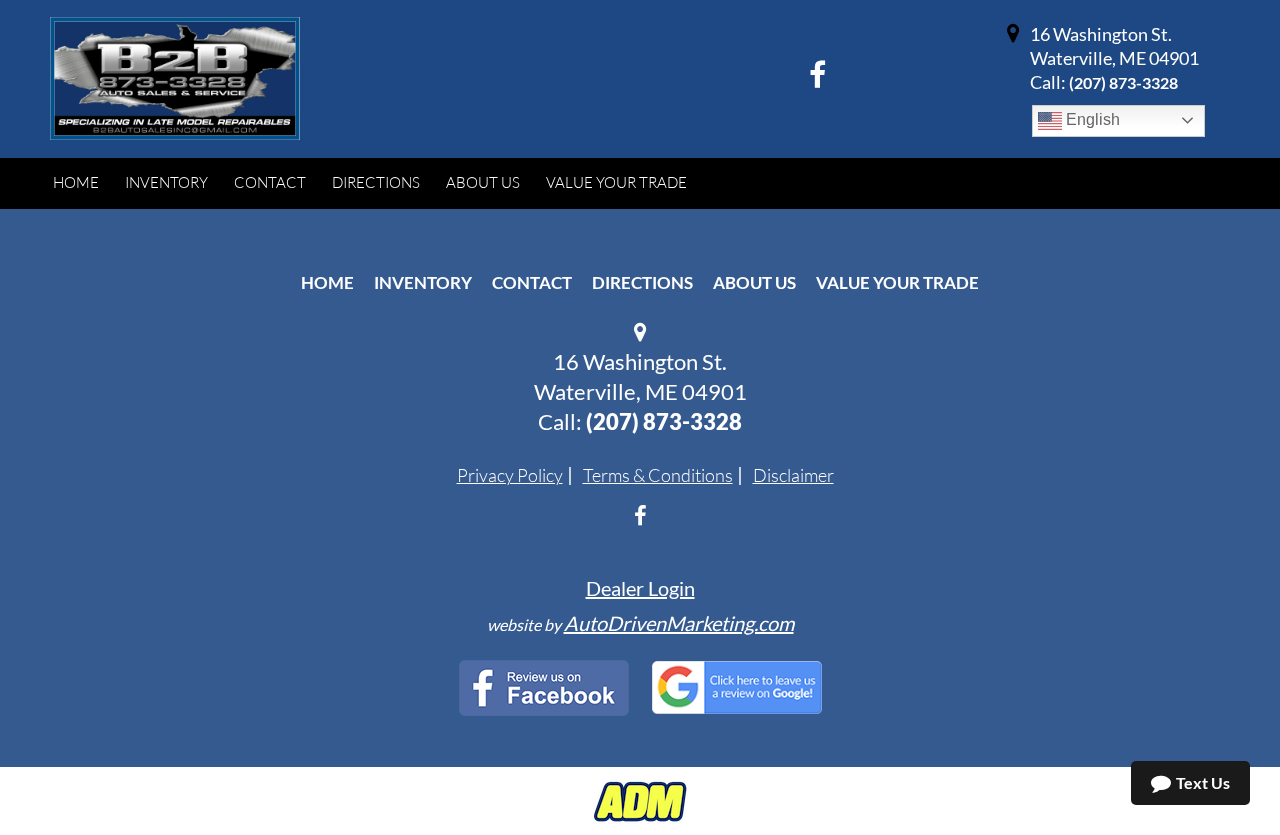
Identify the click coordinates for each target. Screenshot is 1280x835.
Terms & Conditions (658, 475)
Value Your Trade (897, 282)
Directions (642, 282)
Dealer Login (640, 588)
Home (327, 282)
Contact (532, 282)
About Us (754, 282)
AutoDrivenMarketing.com (679, 623)
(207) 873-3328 (1123, 82)
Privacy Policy (510, 475)
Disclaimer (793, 475)
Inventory (423, 282)
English (1091, 119)
